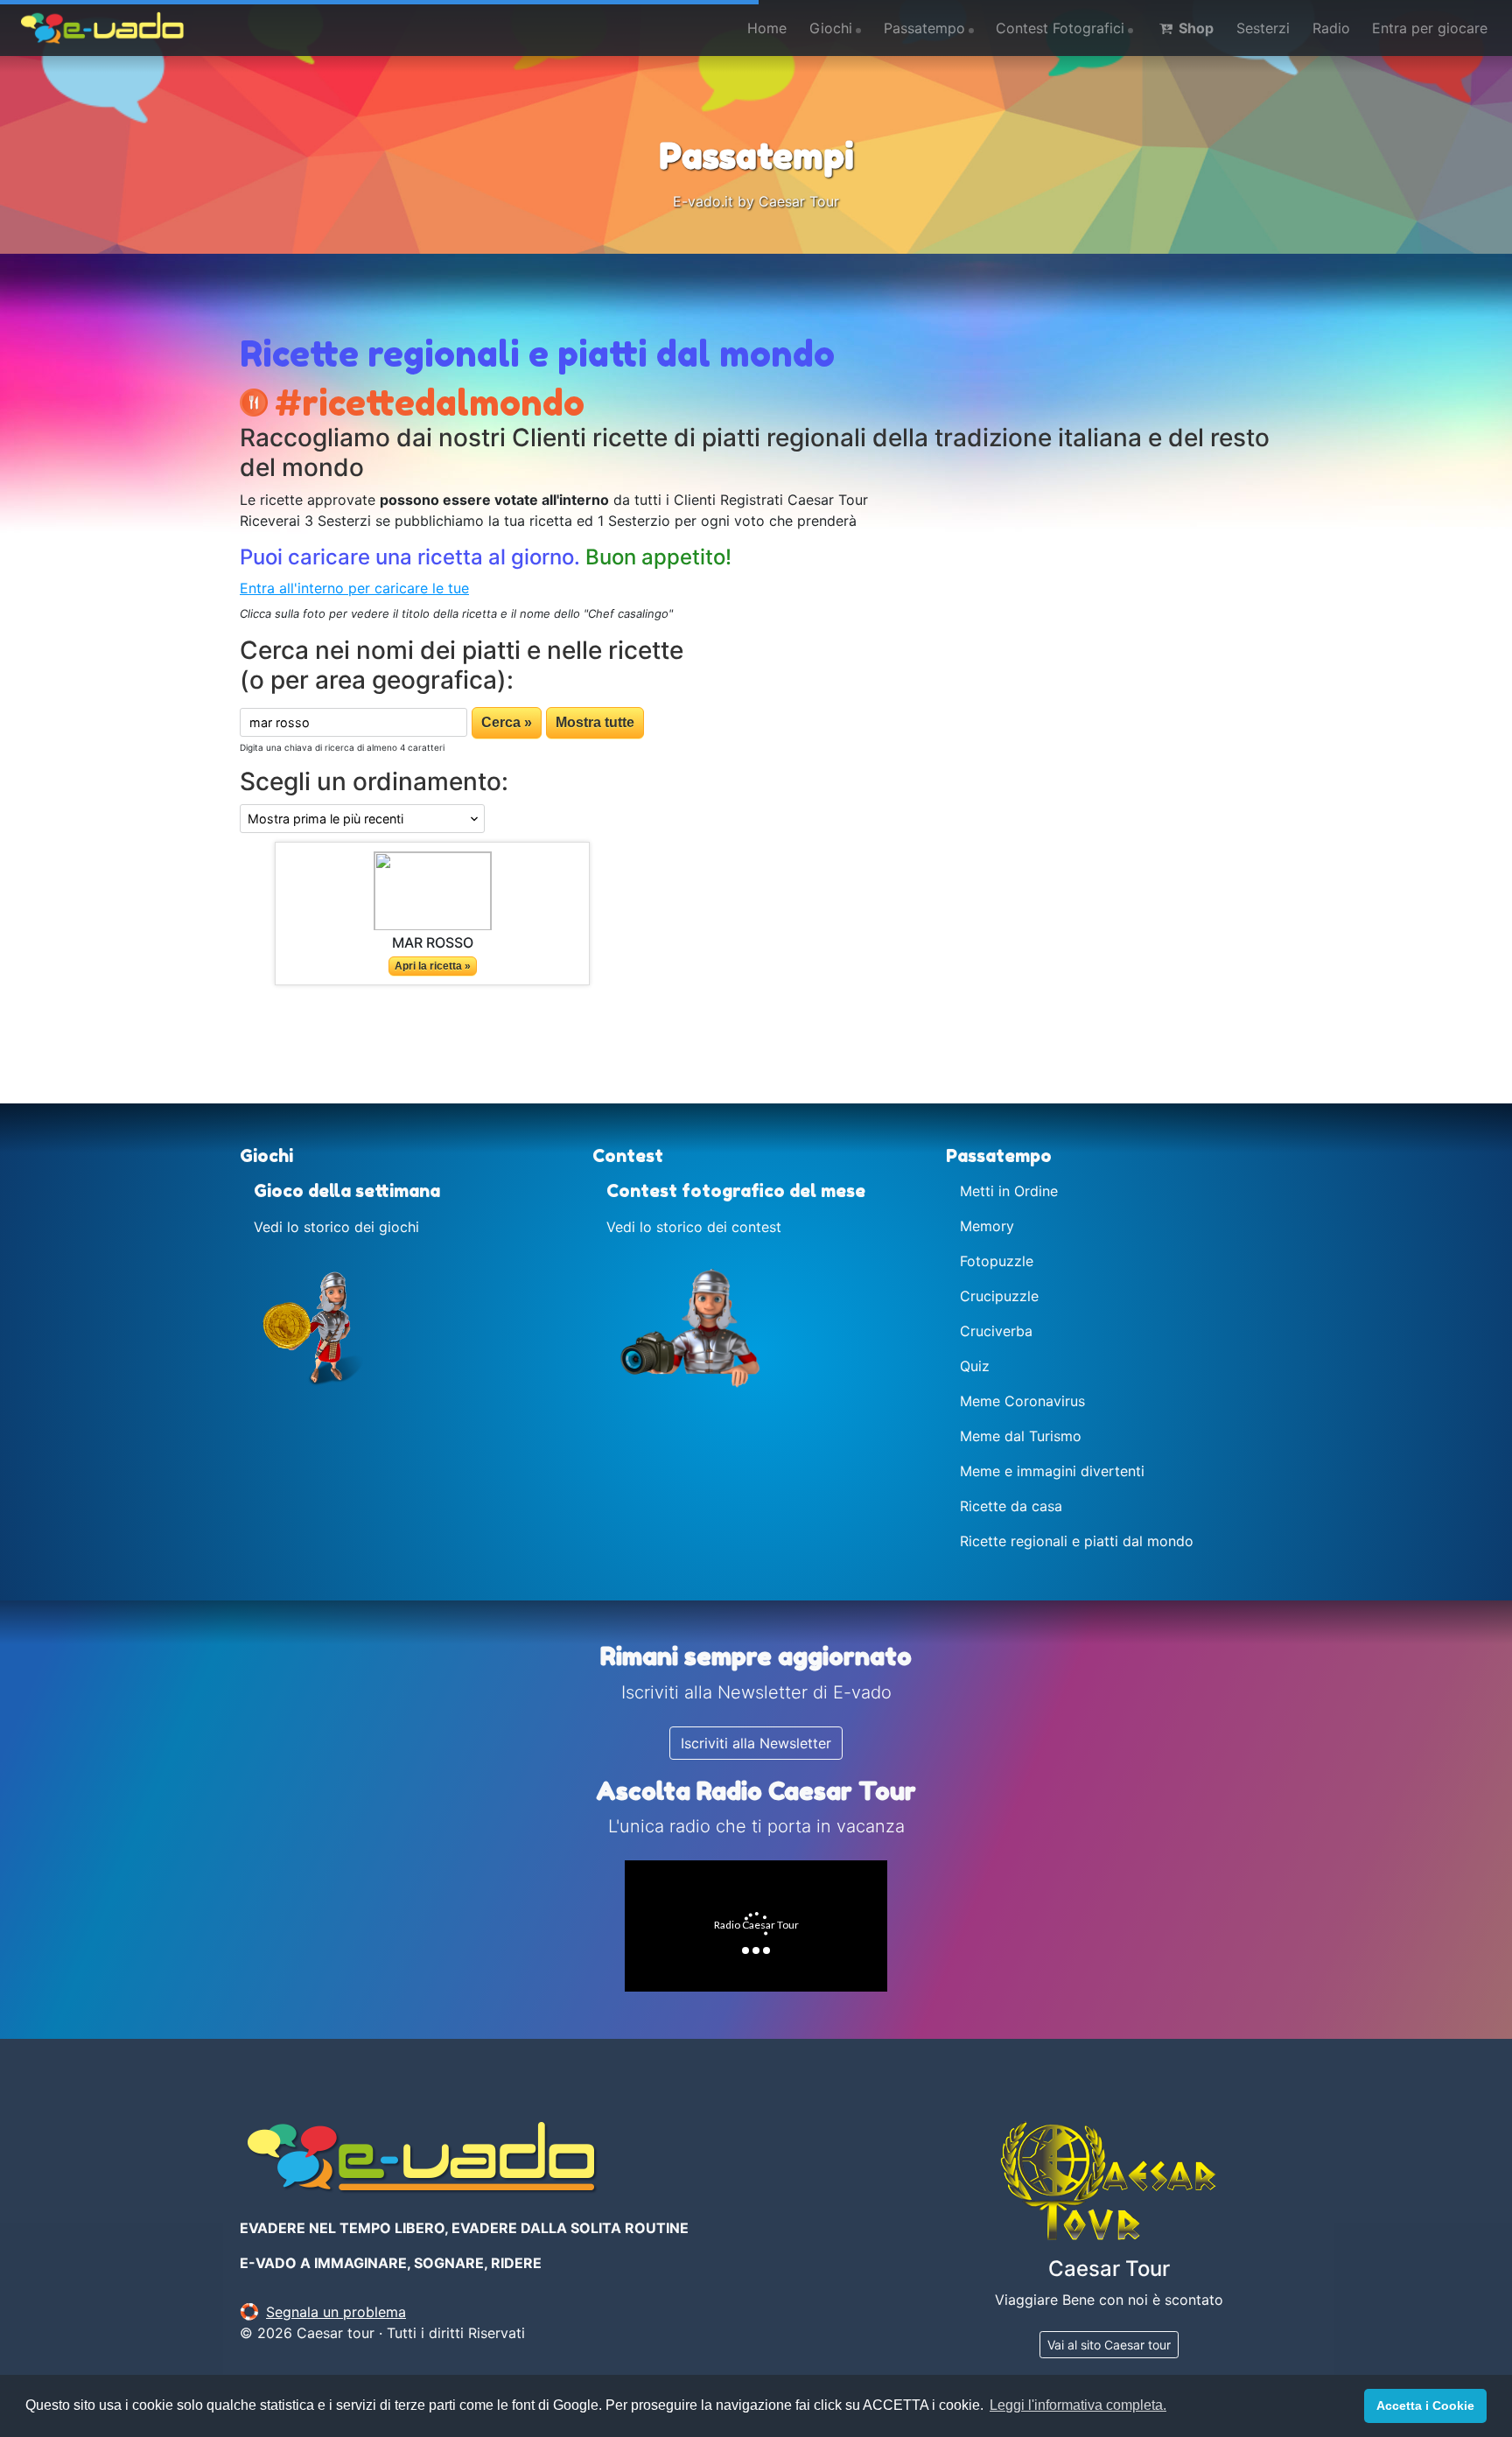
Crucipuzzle (999, 1296)
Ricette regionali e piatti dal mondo (1077, 1541)
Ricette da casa (1011, 1506)
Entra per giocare (1430, 28)
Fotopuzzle (997, 1261)
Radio (1331, 28)
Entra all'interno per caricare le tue (354, 588)
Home (767, 28)
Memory (987, 1226)
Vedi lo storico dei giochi (336, 1227)
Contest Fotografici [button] (1060, 28)
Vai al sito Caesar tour (1109, 2345)
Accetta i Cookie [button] (1425, 2405)
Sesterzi (1263, 28)
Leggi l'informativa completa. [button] (1078, 2405)
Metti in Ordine (1009, 1191)
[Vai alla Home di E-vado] (102, 28)
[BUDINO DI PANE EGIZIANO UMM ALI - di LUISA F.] (433, 890)
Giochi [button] (831, 28)
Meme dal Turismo (1021, 1436)
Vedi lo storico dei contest (694, 1227)
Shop (1194, 28)
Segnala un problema (336, 2312)
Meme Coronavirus (1022, 1401)
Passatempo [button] (924, 28)
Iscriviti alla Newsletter (756, 1743)
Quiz (975, 1366)
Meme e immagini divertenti (1052, 1471)
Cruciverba (996, 1331)
